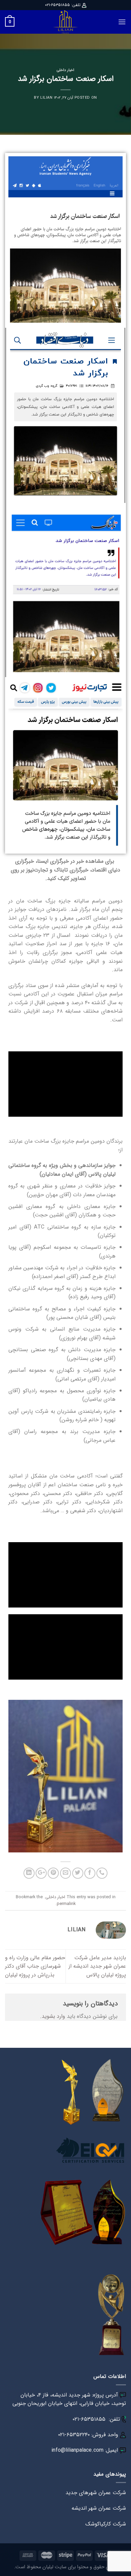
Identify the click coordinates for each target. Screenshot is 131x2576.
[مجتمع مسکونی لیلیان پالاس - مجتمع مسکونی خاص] (65, 22)
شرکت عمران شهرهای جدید (96, 2493)
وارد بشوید (53, 2016)
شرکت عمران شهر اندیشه (99, 2508)
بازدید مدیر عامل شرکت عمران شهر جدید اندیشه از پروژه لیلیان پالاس (97, 1966)
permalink (66, 1904)
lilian (46, 98)
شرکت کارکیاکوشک (106, 2524)
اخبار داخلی (65, 70)
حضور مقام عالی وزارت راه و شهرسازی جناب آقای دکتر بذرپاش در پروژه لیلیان (35, 1966)
